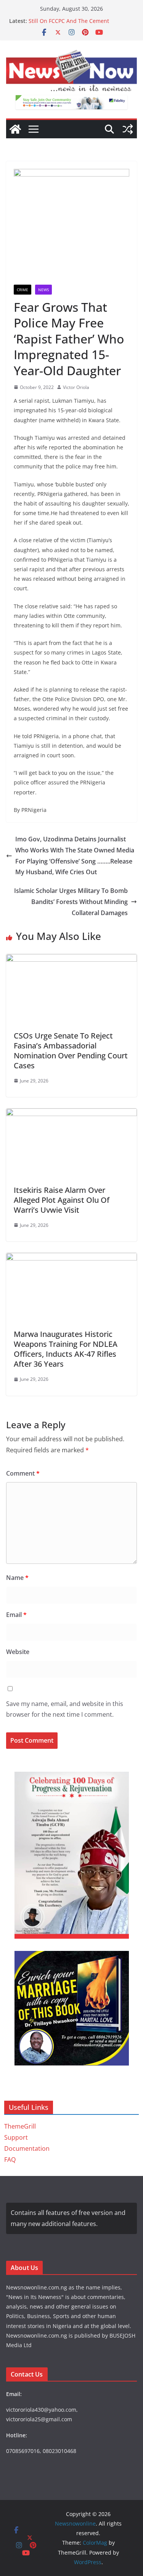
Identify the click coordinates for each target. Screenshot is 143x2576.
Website (18, 1652)
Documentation (27, 2148)
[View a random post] (128, 129)
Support (16, 2137)
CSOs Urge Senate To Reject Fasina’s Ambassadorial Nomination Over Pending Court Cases (71, 1051)
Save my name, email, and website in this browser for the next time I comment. (65, 1709)
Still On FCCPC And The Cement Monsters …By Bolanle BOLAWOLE (72, 25)
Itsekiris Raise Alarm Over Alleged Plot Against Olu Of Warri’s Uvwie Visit (62, 1200)
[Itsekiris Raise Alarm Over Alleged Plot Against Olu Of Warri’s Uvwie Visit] (71, 1114)
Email (16, 1615)
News (43, 290)
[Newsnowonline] (15, 129)
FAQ (10, 2160)
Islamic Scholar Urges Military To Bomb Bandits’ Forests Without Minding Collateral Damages (71, 902)
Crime (22, 290)
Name (17, 1578)
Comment (23, 1473)
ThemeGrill (20, 2126)
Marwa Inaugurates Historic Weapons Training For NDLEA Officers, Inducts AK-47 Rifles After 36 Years (66, 1349)
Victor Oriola (76, 387)
